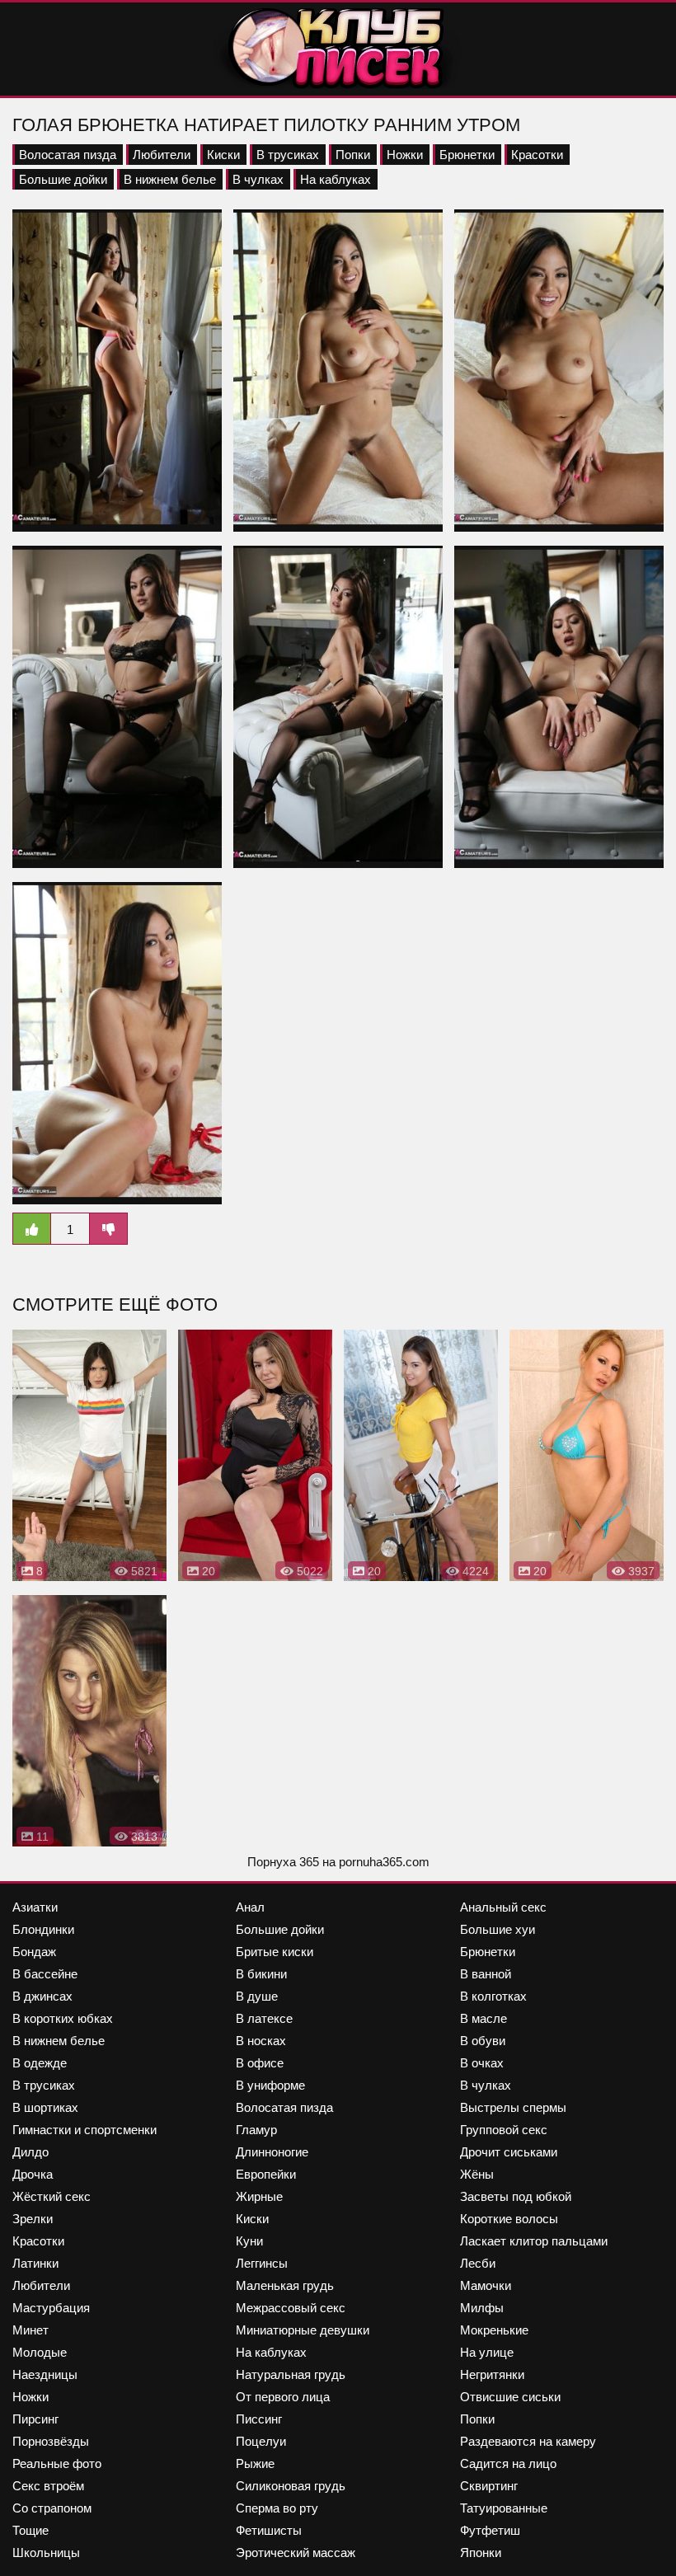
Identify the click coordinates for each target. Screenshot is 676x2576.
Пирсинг (35, 2419)
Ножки (405, 155)
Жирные (259, 2196)
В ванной (486, 1974)
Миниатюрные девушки (303, 2330)
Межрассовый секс (291, 2308)
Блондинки (43, 1929)
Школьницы (46, 2553)
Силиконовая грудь (291, 2486)
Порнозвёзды (51, 2441)
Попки (353, 155)
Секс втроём (48, 2486)
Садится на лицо (508, 2463)
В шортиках (45, 2107)
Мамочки (486, 2285)
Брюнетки (467, 155)
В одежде (40, 2063)
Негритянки (492, 2374)
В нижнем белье (170, 179)
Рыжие (255, 2463)
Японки (481, 2553)
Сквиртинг (489, 2486)
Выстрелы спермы (513, 2107)
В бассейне (45, 1974)
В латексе (264, 2018)
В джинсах (42, 1996)
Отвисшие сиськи (510, 2397)
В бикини (261, 1974)
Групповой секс (504, 2130)
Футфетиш (490, 2530)
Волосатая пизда (68, 155)
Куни (249, 2241)
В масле (484, 2018)
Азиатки (35, 1907)
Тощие (31, 2530)
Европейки (266, 2174)
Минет (31, 2330)
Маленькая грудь (285, 2285)
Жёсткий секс (52, 2196)
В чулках (258, 179)
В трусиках (288, 155)
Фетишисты (269, 2530)
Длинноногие (272, 2152)
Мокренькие (494, 2330)
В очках (482, 2063)
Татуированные (504, 2508)
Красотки (537, 155)
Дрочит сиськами (509, 2152)
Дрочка (33, 2174)
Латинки (35, 2263)
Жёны (477, 2174)
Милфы (482, 2308)
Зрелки (33, 2219)
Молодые (40, 2352)
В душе (257, 1996)
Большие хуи (498, 1929)
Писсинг (259, 2419)
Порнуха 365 (283, 1862)
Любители (162, 155)
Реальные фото (57, 2463)
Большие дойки (63, 179)
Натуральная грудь (291, 2374)
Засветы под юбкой (516, 2196)
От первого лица (283, 2397)
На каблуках (336, 179)
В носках (261, 2041)
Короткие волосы (509, 2219)
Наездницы (45, 2374)
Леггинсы (262, 2263)
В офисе (260, 2063)
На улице (487, 2352)
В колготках (493, 1996)
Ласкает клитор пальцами (534, 2241)
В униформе (270, 2085)
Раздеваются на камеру (528, 2441)
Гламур (256, 2130)
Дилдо (31, 2152)
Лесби (478, 2263)
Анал (250, 1907)
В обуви (483, 2041)
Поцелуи (261, 2441)
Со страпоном (52, 2508)
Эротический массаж (296, 2553)
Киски (223, 155)
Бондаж (34, 1952)
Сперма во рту (277, 2508)
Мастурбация (51, 2308)
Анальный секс (503, 1907)
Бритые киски (275, 1952)
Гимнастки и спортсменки (84, 2130)
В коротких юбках (63, 2018)
